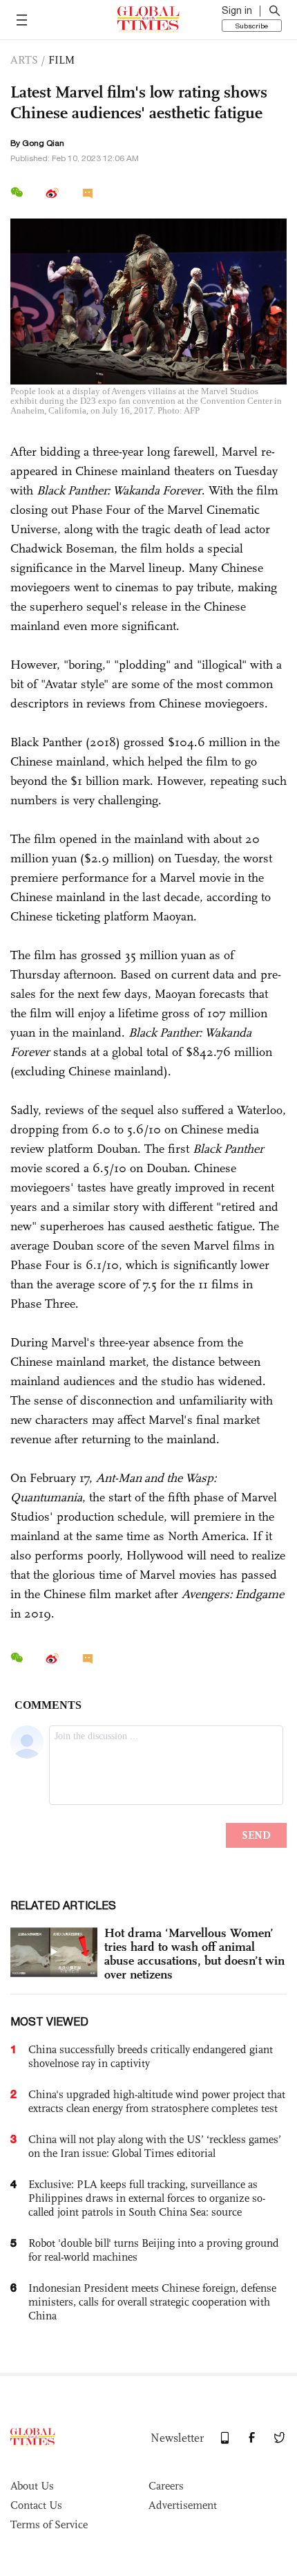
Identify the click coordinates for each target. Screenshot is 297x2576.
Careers (166, 2486)
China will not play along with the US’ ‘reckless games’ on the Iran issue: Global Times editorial (155, 2146)
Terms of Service (49, 2524)
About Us (32, 2486)
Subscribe (252, 26)
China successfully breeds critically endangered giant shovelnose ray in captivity (151, 2056)
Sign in (237, 10)
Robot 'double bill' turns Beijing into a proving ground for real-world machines (154, 2250)
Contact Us (36, 2505)
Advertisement (183, 2505)
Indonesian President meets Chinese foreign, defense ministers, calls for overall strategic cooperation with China (152, 2302)
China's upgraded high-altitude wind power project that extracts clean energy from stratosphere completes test (157, 2101)
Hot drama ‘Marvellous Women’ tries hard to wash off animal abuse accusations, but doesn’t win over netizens (194, 1954)
